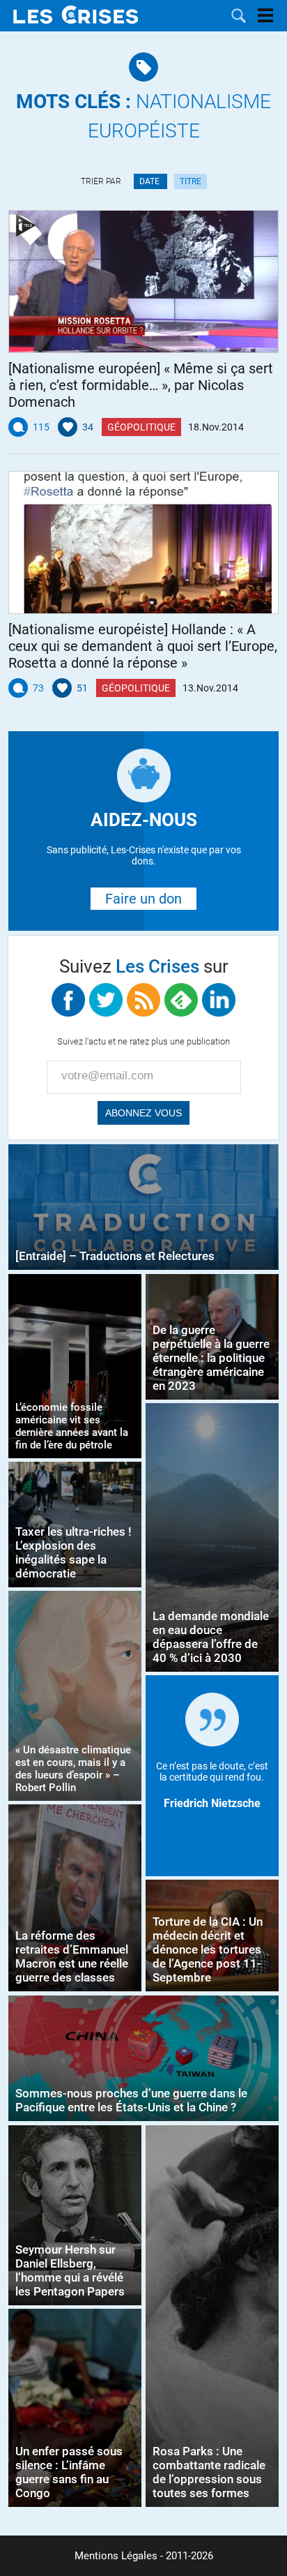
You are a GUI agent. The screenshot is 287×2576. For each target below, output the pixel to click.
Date (150, 181)
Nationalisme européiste (143, 116)
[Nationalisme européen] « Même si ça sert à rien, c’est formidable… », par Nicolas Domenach (141, 385)
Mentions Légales (116, 2556)
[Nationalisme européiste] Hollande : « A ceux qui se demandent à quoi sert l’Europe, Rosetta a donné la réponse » (143, 646)
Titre (191, 181)
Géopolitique (141, 427)
